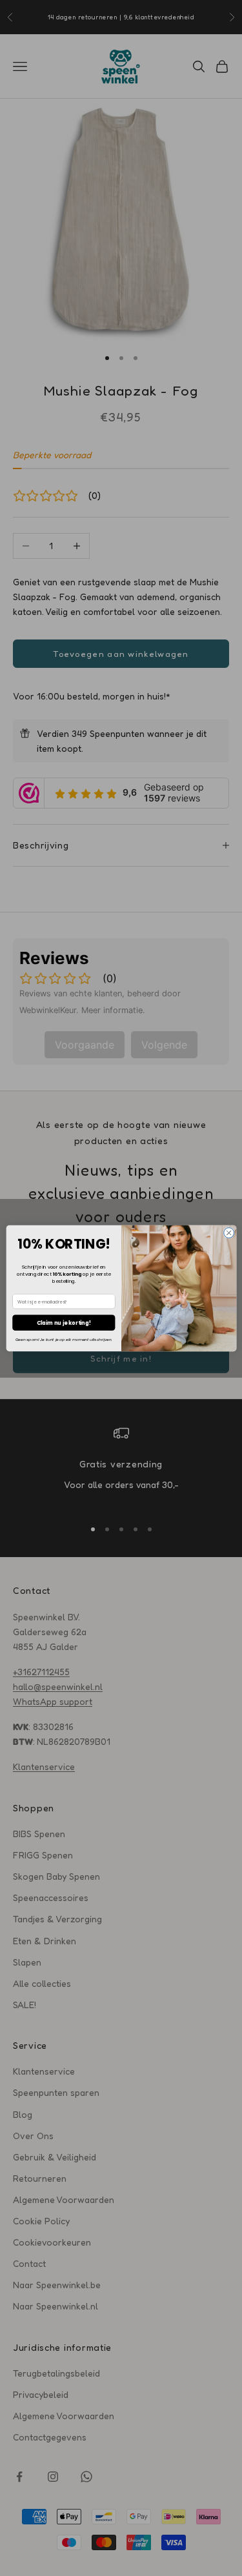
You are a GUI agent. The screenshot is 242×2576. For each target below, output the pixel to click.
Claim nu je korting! (64, 1322)
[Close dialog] (228, 1233)
